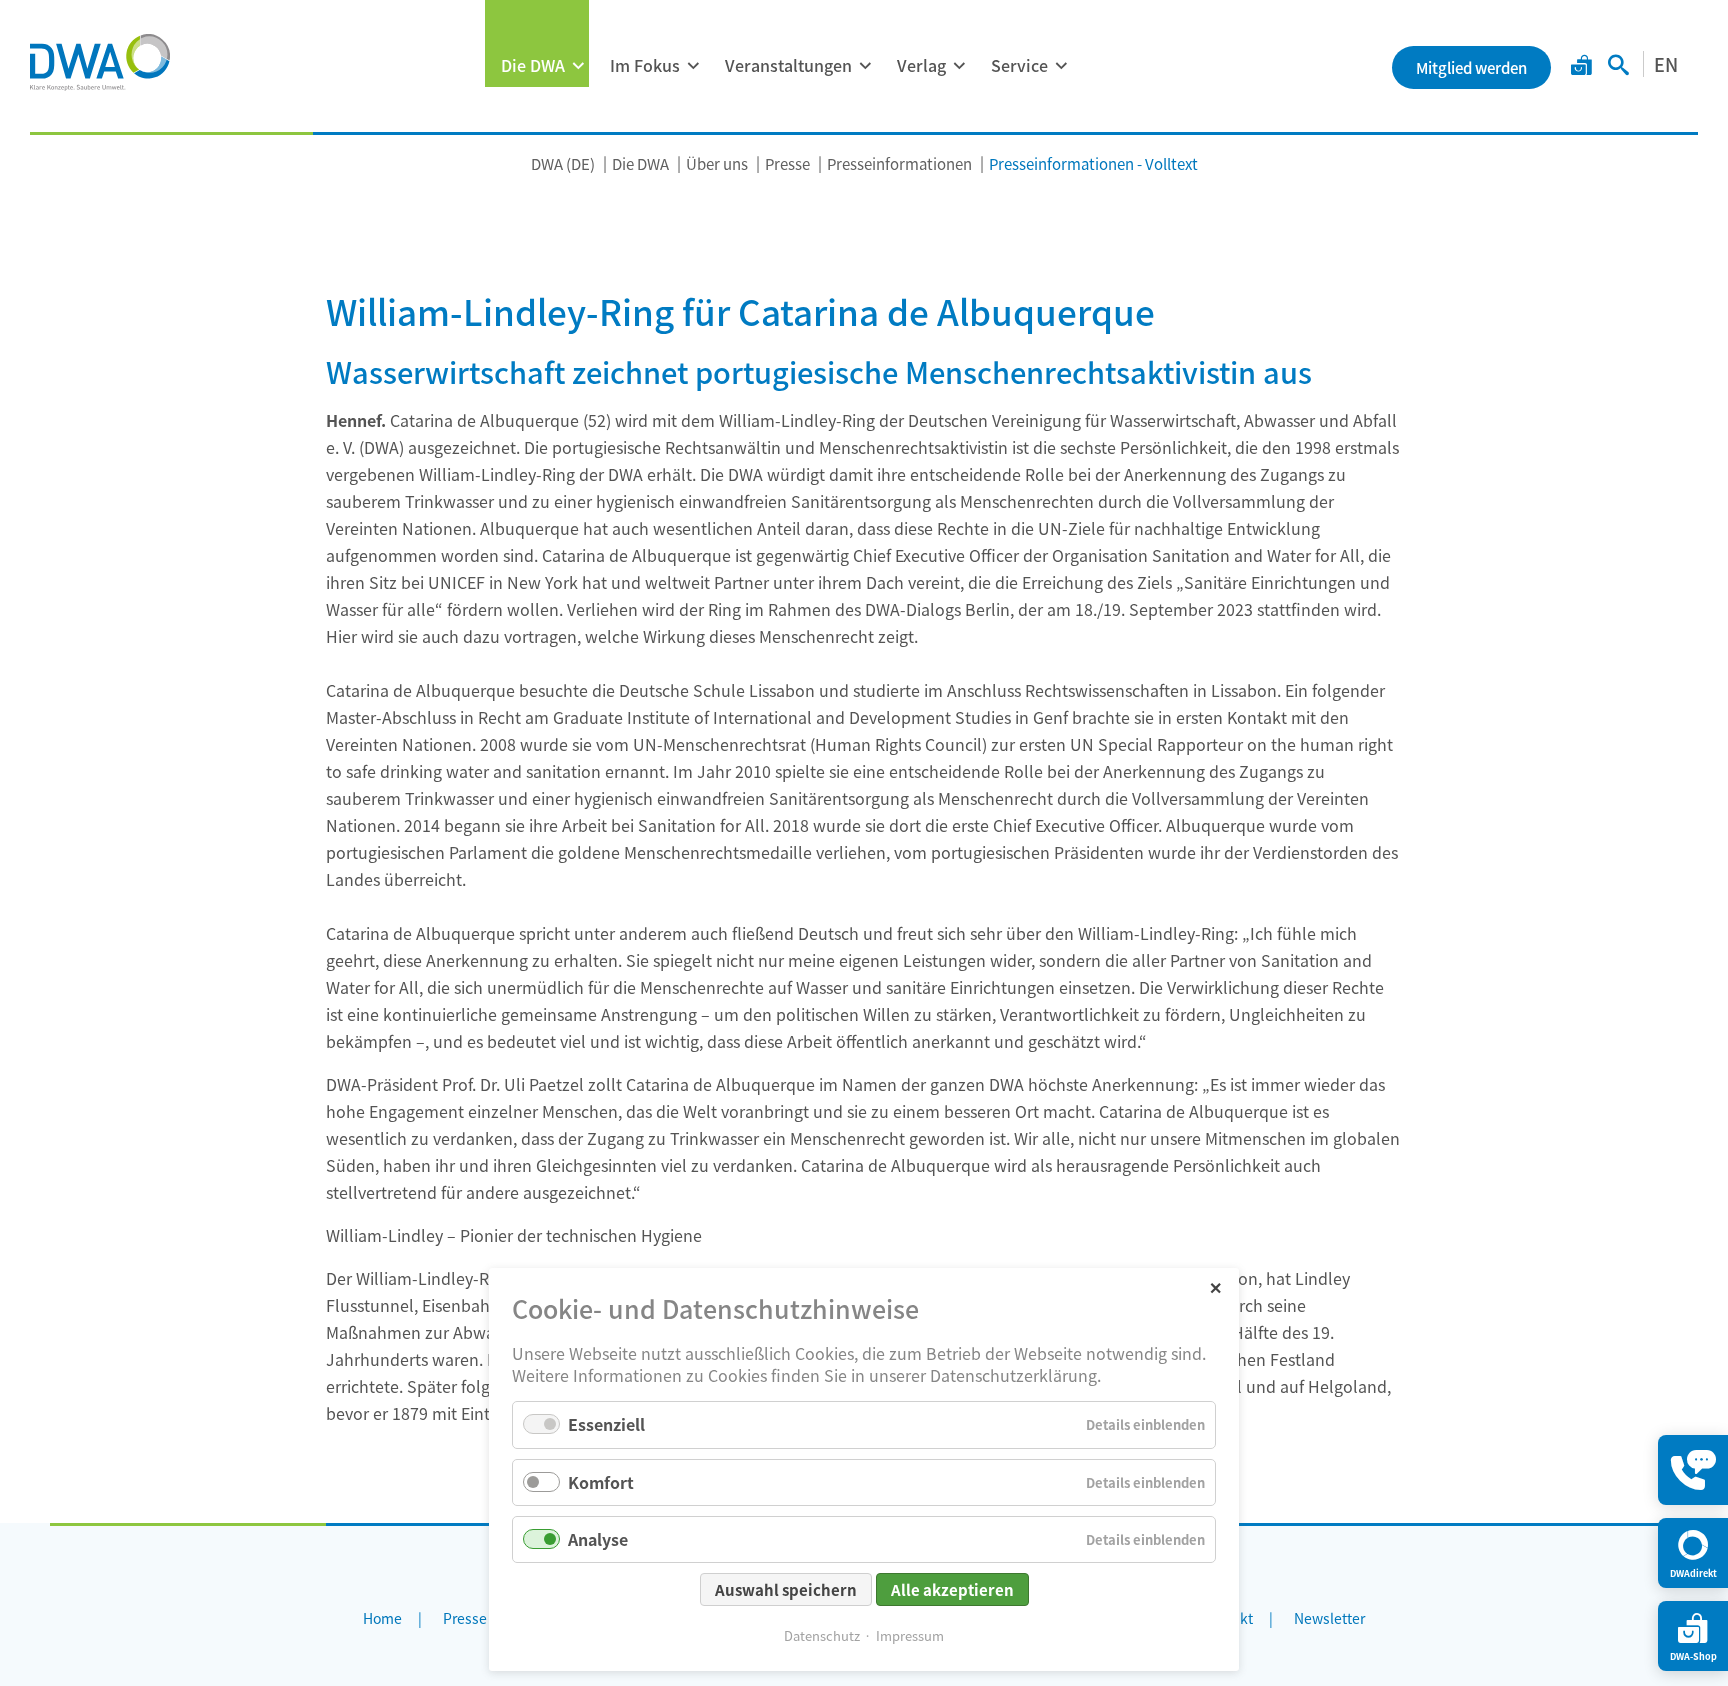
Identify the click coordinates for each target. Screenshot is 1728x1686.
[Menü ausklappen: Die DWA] (578, 66)
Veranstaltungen (788, 65)
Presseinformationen (899, 163)
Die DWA (533, 65)
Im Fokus (645, 65)
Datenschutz (822, 1635)
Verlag (921, 65)
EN (1666, 64)
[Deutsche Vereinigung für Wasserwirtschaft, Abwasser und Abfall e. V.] (100, 62)
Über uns (717, 163)
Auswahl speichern (786, 1589)
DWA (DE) (563, 163)
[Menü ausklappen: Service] (1061, 66)
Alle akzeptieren (952, 1589)
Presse (787, 163)
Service (1019, 65)
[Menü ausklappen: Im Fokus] (693, 66)
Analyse (598, 1539)
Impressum (910, 1635)
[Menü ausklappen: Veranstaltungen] (865, 66)
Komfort (601, 1482)
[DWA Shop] (1581, 67)
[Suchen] (1618, 67)
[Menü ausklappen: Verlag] (959, 66)
